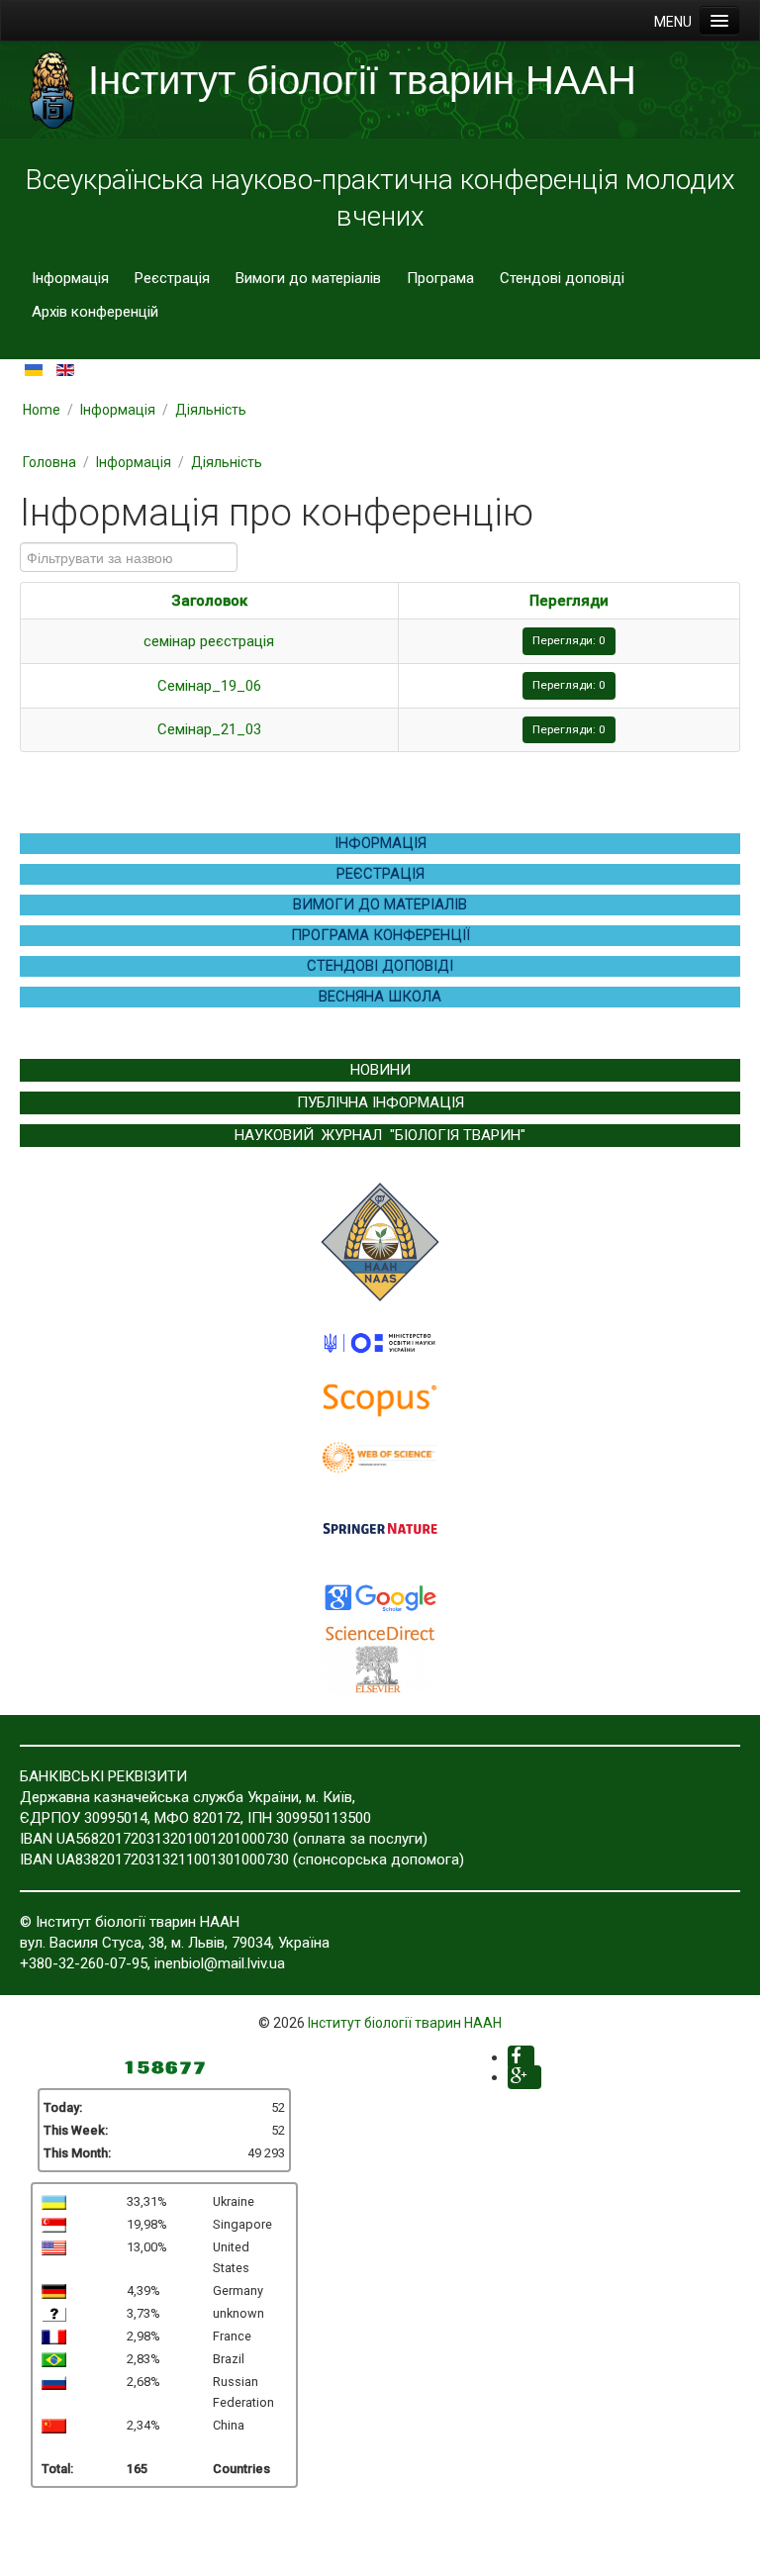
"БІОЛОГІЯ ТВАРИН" (458, 1135)
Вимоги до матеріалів (308, 278)
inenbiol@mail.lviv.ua (220, 1963)
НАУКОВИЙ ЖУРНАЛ (308, 1135)
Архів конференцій (95, 312)
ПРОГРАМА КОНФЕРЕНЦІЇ (380, 935)
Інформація (70, 278)
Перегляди (569, 601)
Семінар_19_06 (209, 686)
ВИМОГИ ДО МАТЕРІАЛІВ (380, 905)
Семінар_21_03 (209, 729)
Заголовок (209, 601)
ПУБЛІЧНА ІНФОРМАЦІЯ (380, 1102)
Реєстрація (172, 278)
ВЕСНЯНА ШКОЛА (380, 997)
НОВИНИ (380, 1070)
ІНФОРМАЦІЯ (380, 843)
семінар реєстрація (209, 641)
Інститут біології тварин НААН (405, 2023)
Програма (440, 278)
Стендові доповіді (562, 278)
